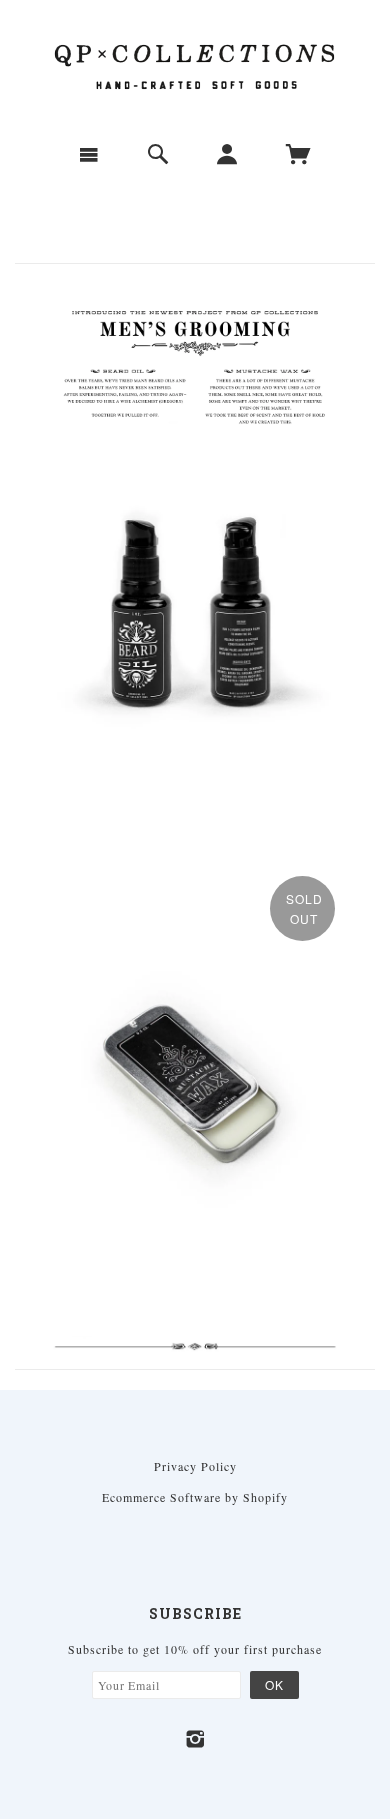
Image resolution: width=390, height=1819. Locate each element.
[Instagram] (195, 1739)
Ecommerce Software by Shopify (195, 1497)
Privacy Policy (195, 1466)
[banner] (195, 63)
